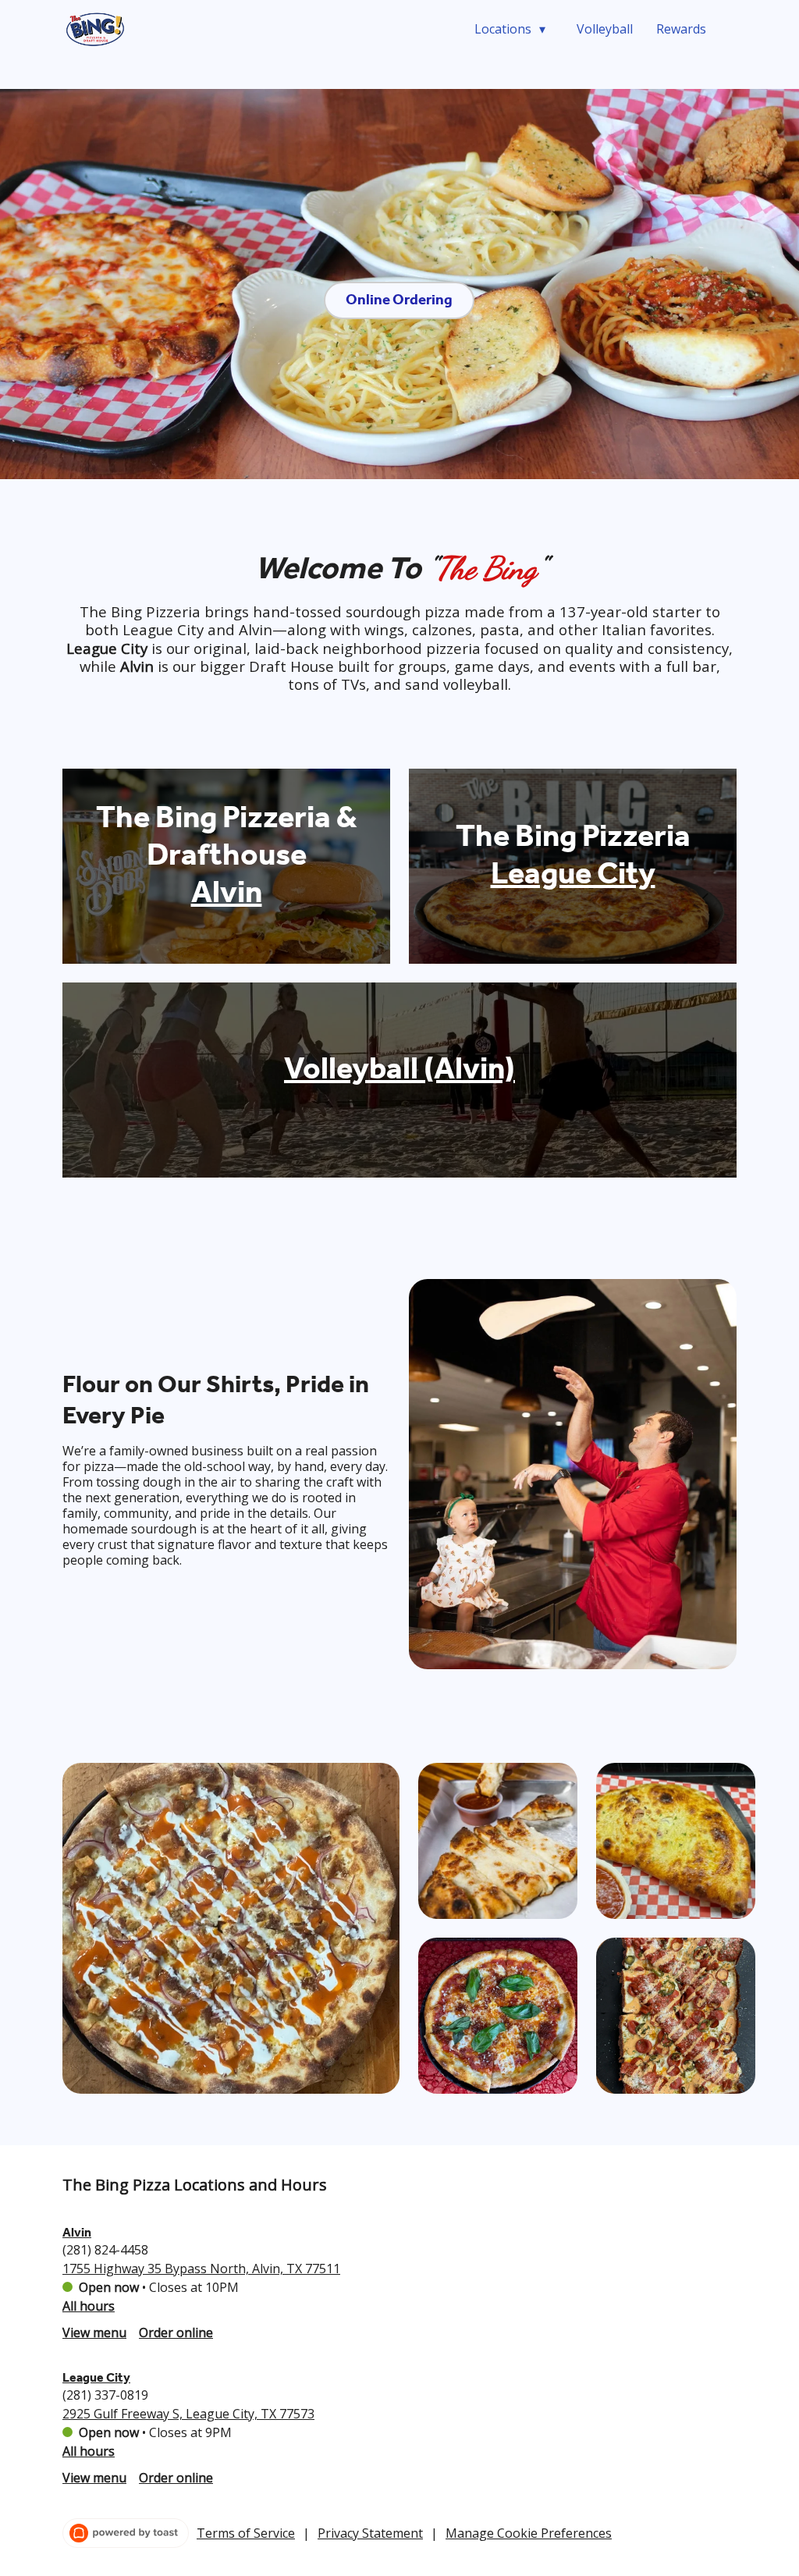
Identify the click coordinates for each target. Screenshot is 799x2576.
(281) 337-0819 (105, 2395)
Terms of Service (246, 2533)
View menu (94, 2333)
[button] (514, 29)
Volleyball (605, 29)
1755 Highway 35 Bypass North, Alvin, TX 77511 (201, 2269)
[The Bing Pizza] (96, 29)
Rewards (681, 29)
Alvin (77, 2232)
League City (96, 2377)
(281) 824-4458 (105, 2250)
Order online (176, 2333)
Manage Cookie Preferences (529, 2533)
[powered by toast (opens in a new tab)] (126, 2533)
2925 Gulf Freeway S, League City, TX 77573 (188, 2414)
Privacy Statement (370, 2533)
